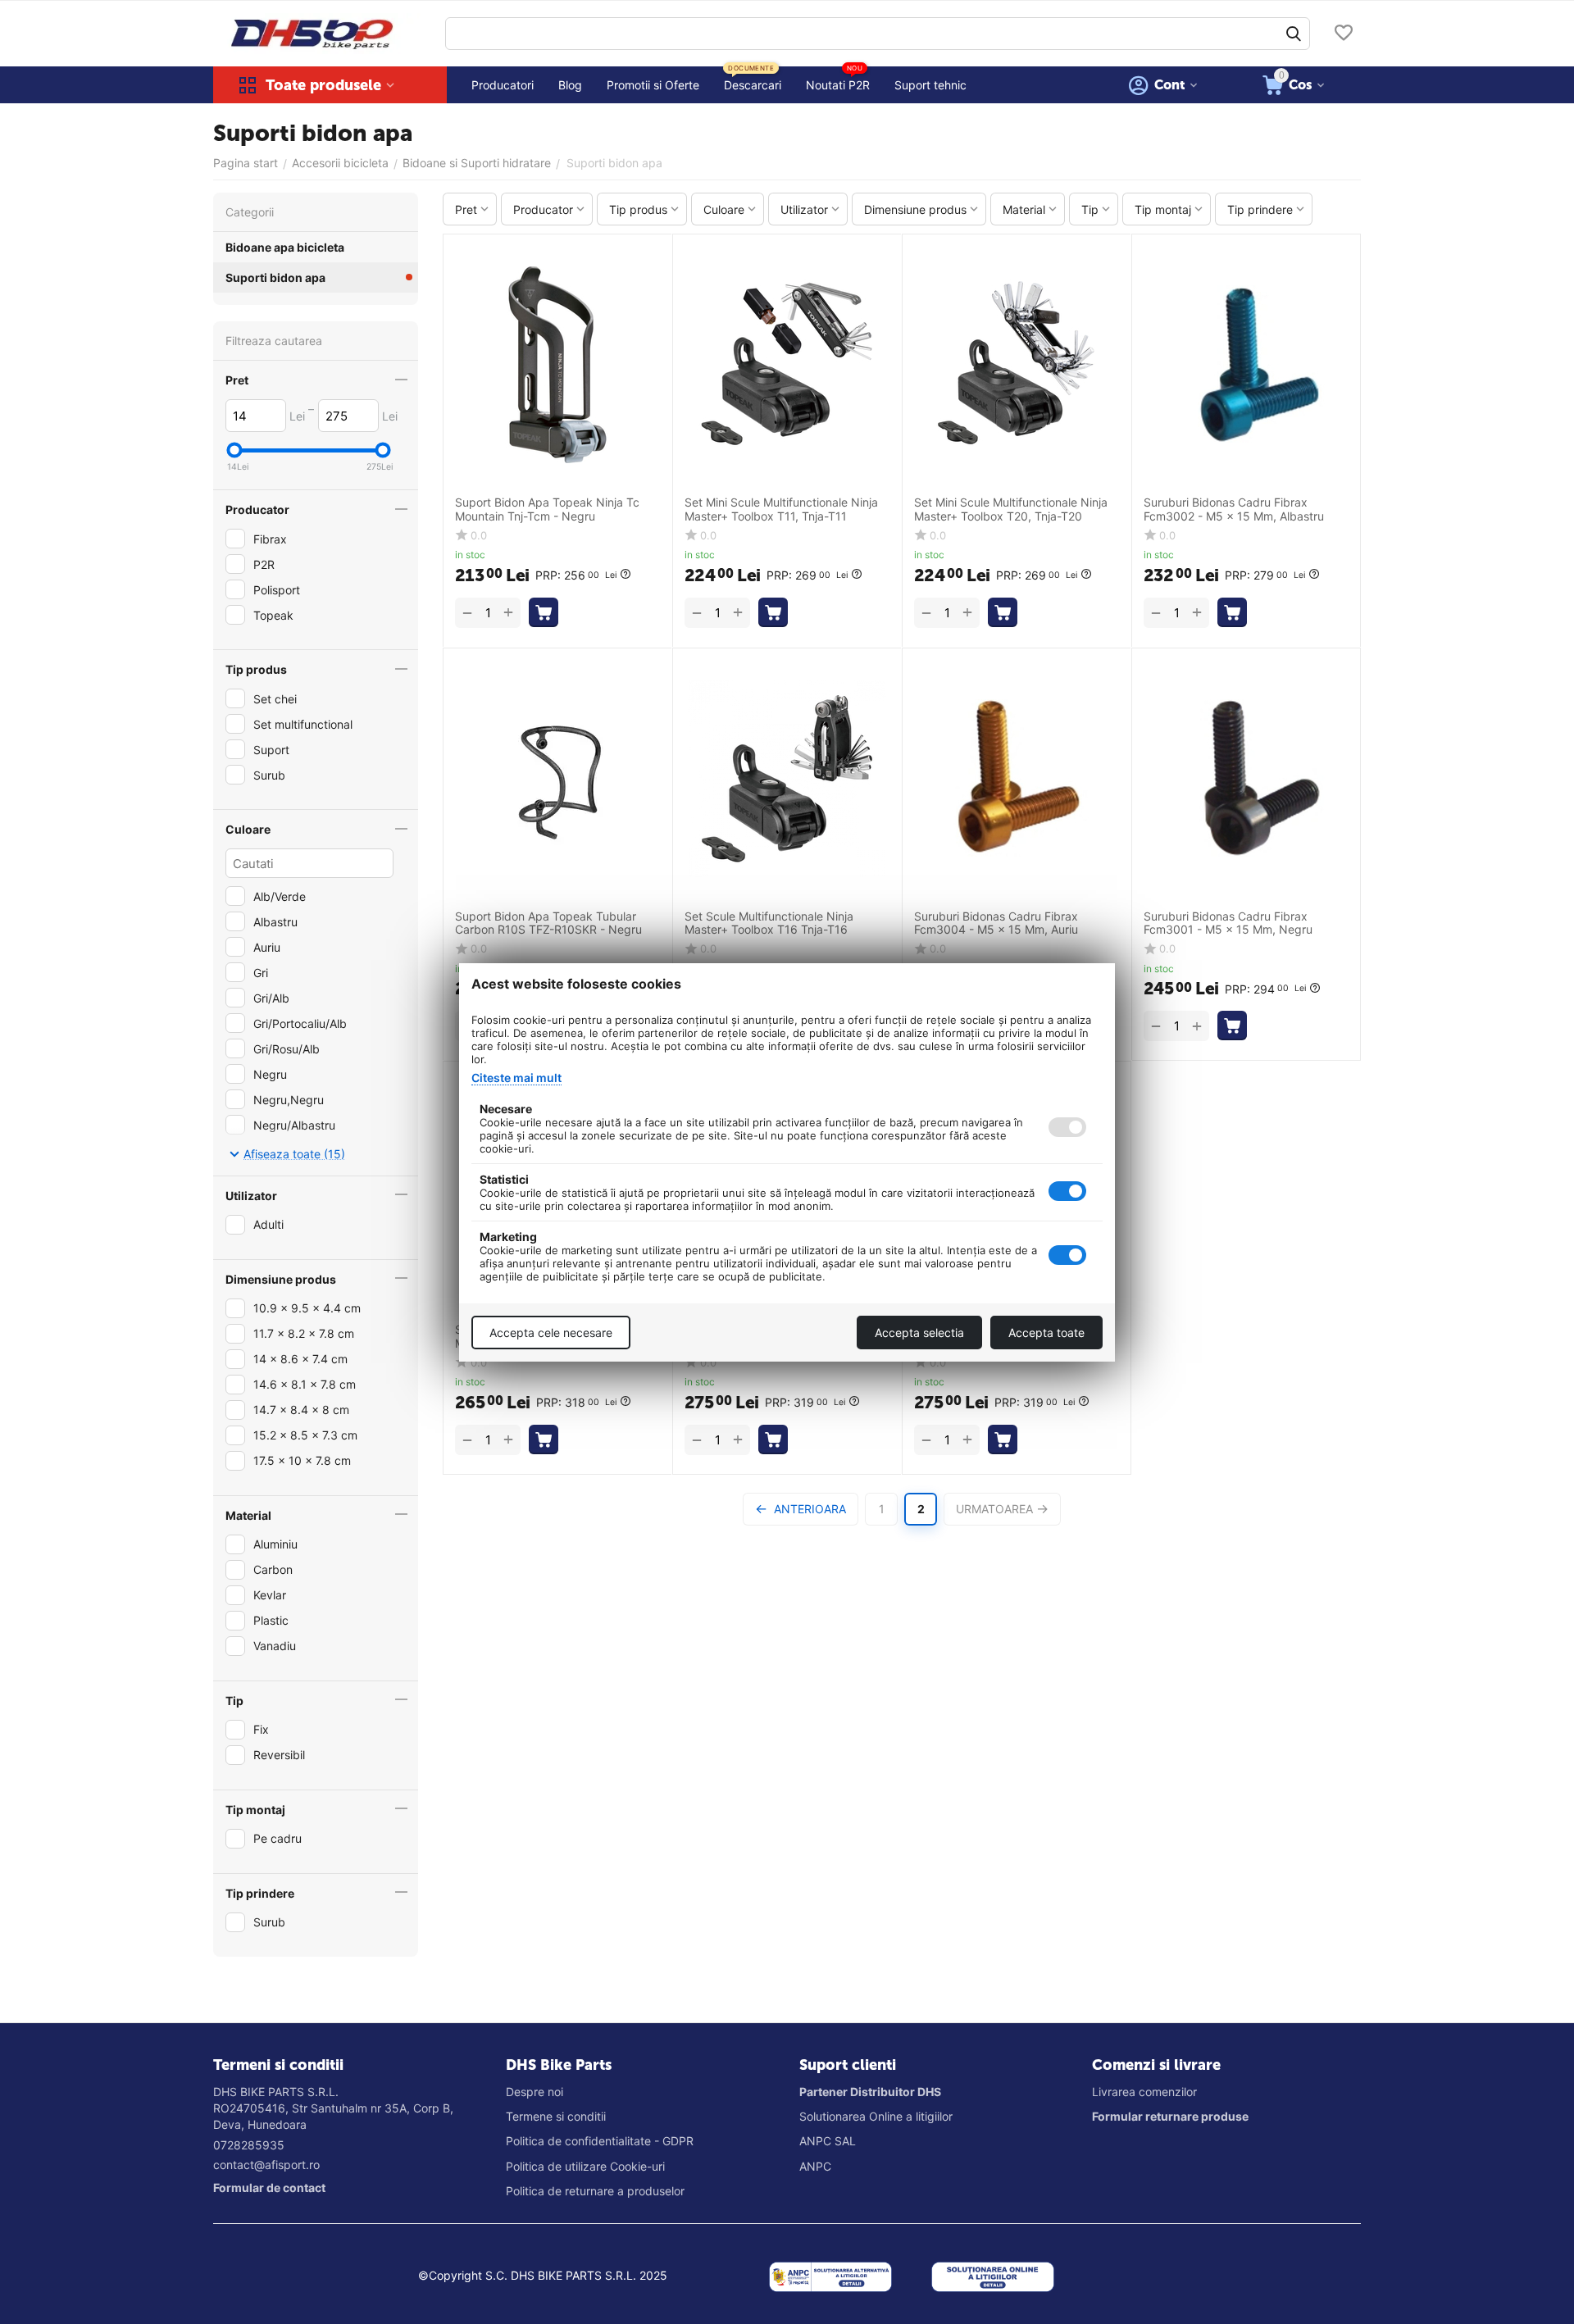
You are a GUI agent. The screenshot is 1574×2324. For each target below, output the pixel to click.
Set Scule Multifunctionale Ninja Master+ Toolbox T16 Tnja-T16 (769, 923)
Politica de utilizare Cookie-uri (585, 2166)
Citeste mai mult (516, 1078)
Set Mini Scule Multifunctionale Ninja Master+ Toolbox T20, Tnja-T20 (1011, 509)
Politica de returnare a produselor (595, 2191)
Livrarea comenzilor (1144, 2092)
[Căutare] (1294, 34)
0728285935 (249, 2145)
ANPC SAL (828, 2141)
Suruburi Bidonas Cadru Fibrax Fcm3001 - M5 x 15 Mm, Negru (1228, 923)
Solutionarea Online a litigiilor (876, 2116)
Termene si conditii (556, 2116)
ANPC (815, 2166)
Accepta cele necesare (551, 1333)
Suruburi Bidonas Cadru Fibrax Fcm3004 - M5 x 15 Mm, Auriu (996, 923)
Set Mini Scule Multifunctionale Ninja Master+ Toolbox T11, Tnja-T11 (781, 509)
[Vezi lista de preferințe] (1344, 34)
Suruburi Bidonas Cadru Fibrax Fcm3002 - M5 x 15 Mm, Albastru (1234, 509)
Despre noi (535, 2092)
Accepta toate (1046, 1333)
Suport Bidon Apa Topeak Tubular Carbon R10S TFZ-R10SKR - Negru (548, 923)
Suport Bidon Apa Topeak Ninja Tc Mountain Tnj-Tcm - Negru (547, 509)
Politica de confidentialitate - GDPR (600, 2141)
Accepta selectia (919, 1333)
